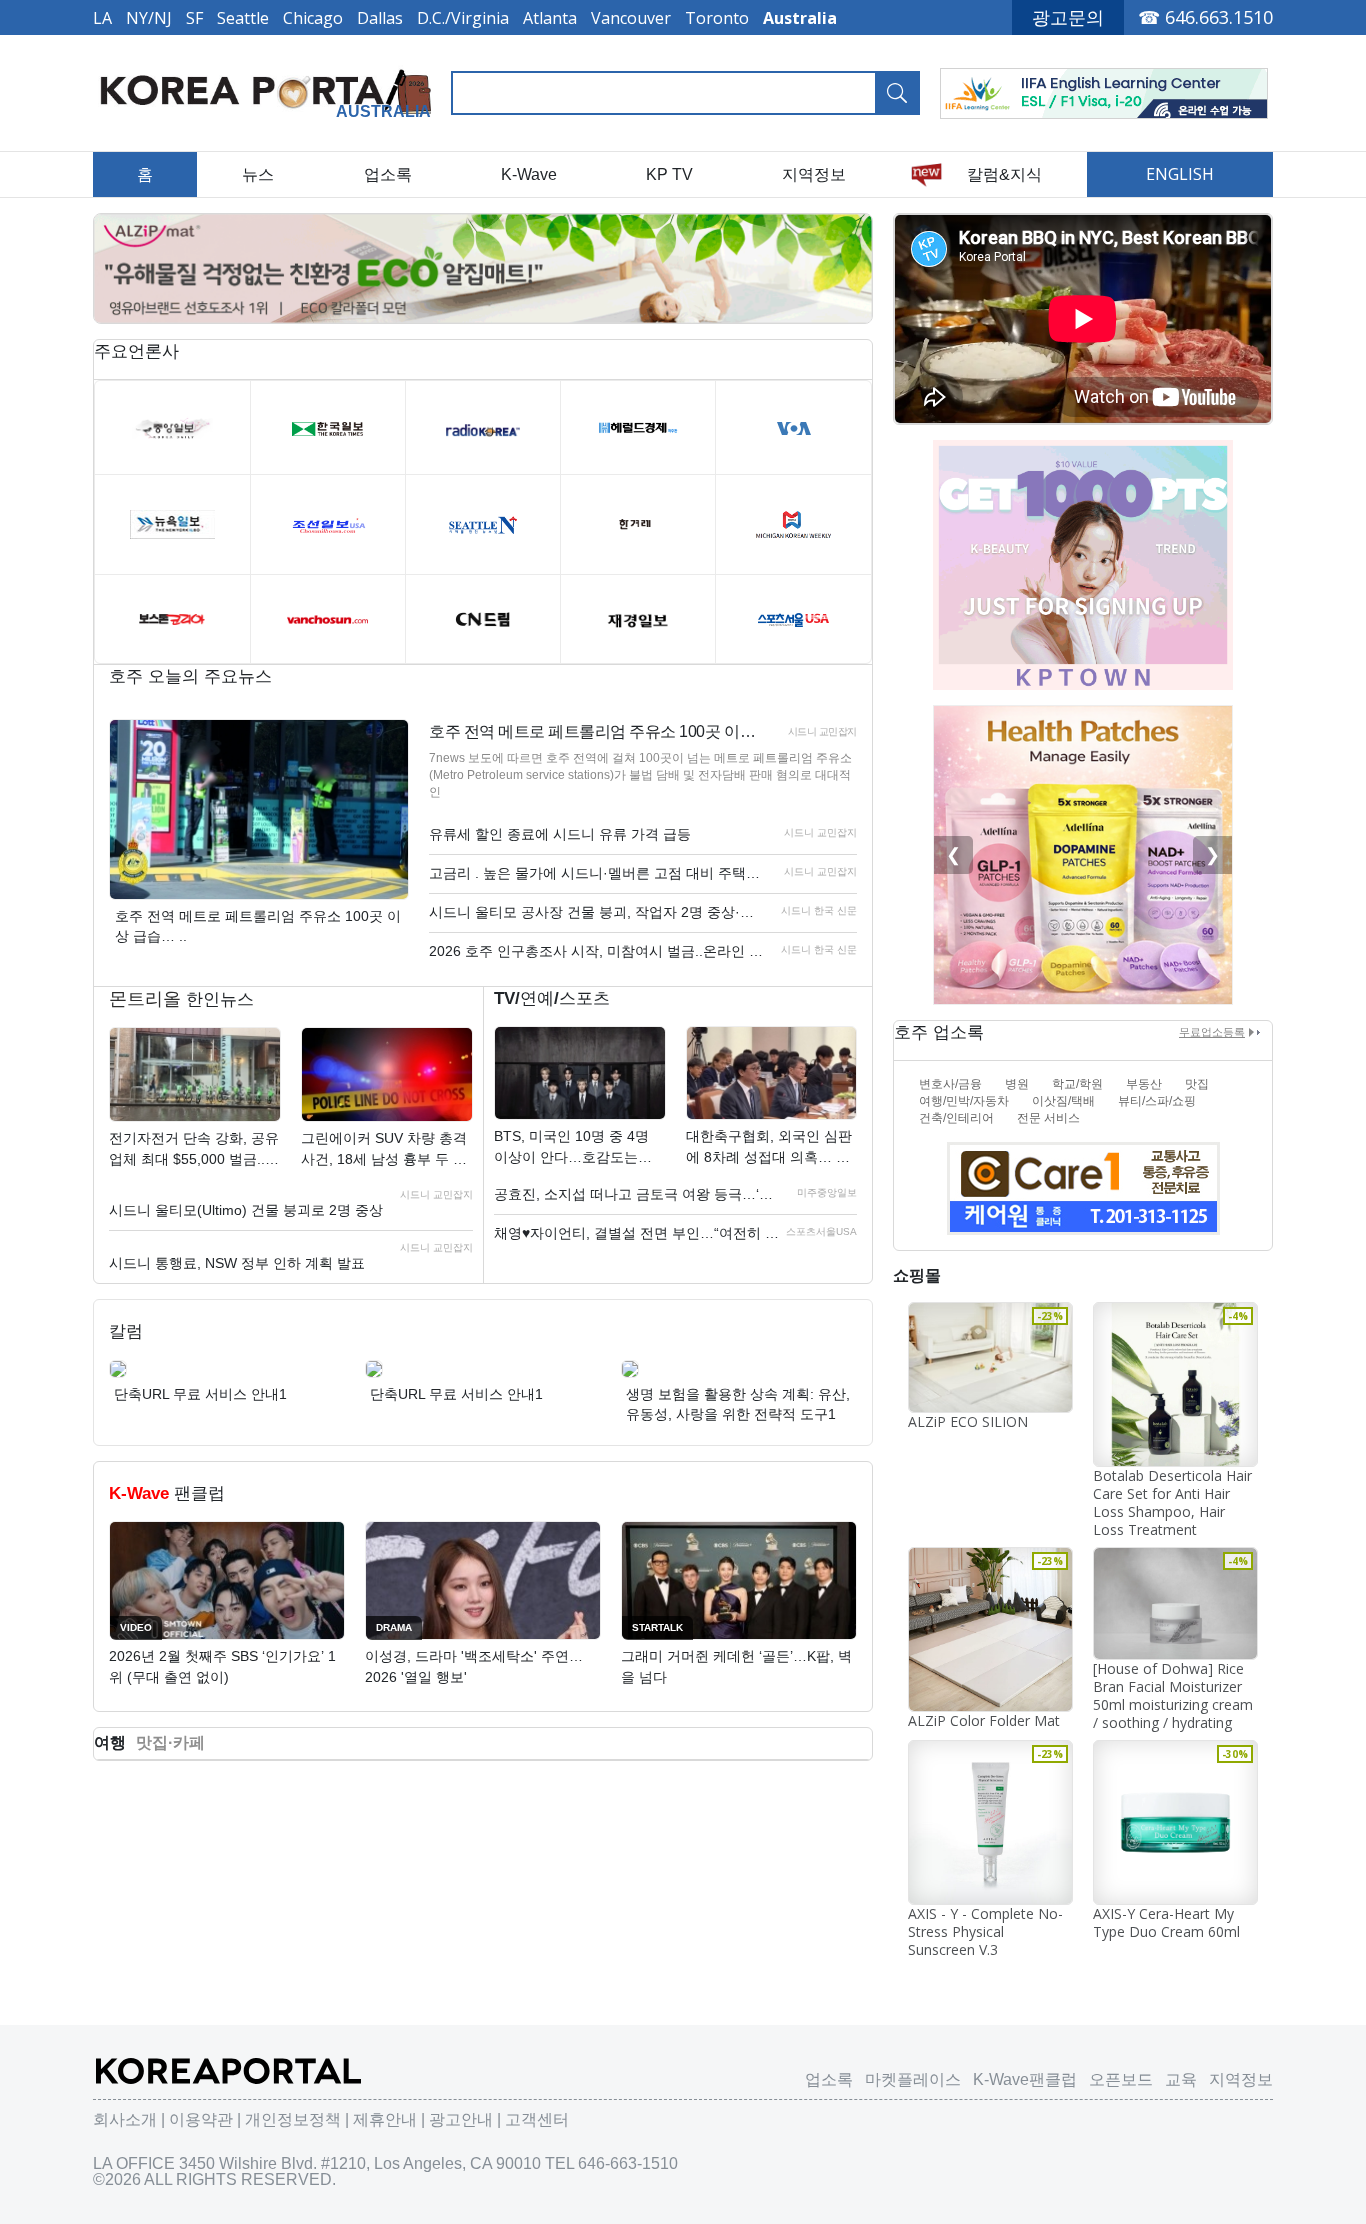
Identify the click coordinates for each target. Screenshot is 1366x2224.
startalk (657, 1627)
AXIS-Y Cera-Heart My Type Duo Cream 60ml (1166, 1922)
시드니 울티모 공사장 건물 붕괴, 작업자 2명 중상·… (591, 912)
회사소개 (125, 2119)
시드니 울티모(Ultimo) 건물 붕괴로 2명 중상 (246, 1210)
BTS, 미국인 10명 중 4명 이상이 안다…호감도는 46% (571, 1148)
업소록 (388, 174)
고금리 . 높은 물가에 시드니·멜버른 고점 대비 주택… (594, 873)
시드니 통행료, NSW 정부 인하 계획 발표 (237, 1263)
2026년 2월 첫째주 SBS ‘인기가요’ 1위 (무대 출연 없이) (222, 1666)
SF (194, 18)
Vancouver (631, 18)
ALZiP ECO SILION (968, 1421)
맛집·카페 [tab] (170, 1742)
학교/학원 (1077, 1084)
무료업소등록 (1212, 1032)
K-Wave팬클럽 (1025, 2079)
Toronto (717, 18)
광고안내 (461, 2119)
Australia (800, 18)
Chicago (313, 18)
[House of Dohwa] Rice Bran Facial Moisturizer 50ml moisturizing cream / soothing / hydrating (1173, 1695)
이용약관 (201, 2119)
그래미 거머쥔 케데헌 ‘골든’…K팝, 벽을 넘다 (736, 1666)
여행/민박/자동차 (964, 1101)
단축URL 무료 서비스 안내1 (200, 1394)
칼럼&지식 (1004, 174)
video (136, 1627)
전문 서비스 (1048, 1118)
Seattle (243, 18)
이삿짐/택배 (1063, 1101)
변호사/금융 (950, 1084)
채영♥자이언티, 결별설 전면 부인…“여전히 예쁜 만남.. (639, 1233)
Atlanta (550, 18)
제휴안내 (385, 2119)
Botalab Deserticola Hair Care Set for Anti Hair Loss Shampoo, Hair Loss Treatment (1172, 1502)
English (1180, 174)
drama (394, 1627)
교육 (1181, 2079)
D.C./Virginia (463, 18)
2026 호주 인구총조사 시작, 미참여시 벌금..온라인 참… (600, 951)
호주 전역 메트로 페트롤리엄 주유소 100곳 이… (592, 731)
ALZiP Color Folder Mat (984, 1720)
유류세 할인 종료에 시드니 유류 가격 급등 (560, 834)
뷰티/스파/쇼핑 (1157, 1101)
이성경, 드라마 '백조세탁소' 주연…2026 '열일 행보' (474, 1666)
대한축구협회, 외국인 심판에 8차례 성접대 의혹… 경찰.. (769, 1148)
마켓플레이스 (913, 2079)
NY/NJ (149, 18)
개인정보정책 (293, 2119)
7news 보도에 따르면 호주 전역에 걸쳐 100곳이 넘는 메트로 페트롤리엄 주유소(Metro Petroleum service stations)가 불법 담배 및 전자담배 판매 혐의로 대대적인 (640, 775)
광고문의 (1068, 17)
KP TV (669, 174)
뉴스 (258, 174)
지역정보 (814, 174)
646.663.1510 (1219, 17)
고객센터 (537, 2119)
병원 (1017, 1084)
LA (102, 18)
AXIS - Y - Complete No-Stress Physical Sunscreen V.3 (985, 1931)
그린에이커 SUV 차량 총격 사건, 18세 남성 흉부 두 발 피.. (384, 1150)
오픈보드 (1121, 2079)
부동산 (1144, 1084)
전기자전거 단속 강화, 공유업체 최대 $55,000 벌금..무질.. (194, 1150)
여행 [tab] (110, 1742)
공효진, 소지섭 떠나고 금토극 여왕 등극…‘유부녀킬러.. (639, 1194)
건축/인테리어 (956, 1118)
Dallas (380, 18)
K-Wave (529, 174)
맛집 (1197, 1084)
